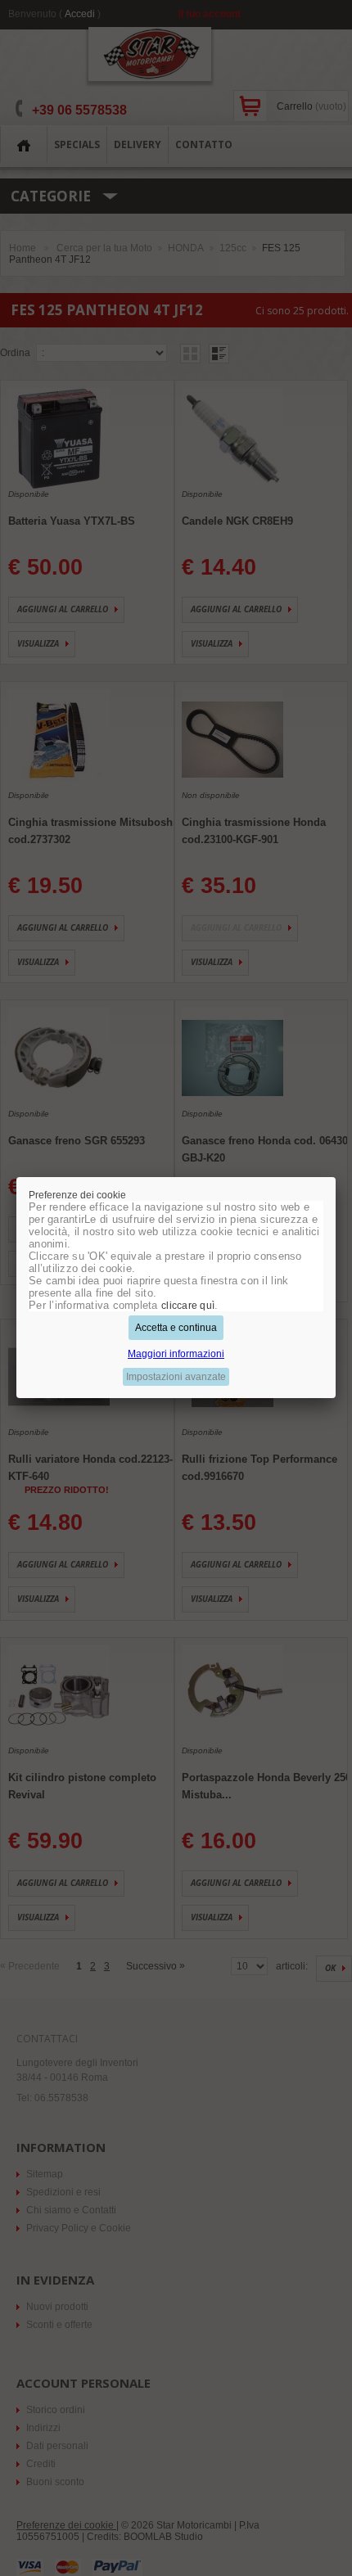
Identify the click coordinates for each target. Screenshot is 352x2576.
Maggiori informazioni (176, 1354)
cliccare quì (188, 1306)
